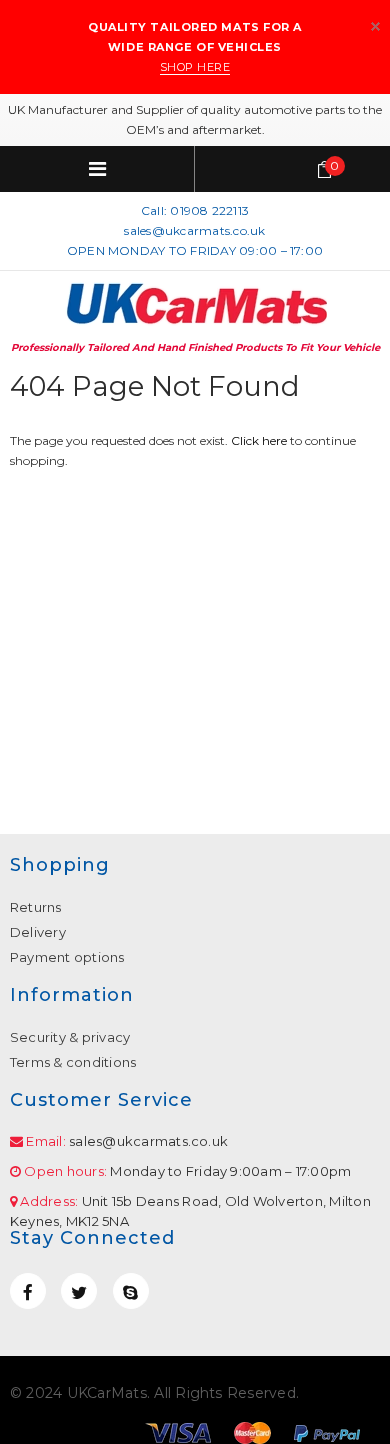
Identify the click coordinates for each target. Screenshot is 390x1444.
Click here (260, 440)
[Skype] (131, 1291)
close (375, 26)
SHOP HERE (195, 67)
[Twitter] (79, 1291)
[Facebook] (28, 1291)
